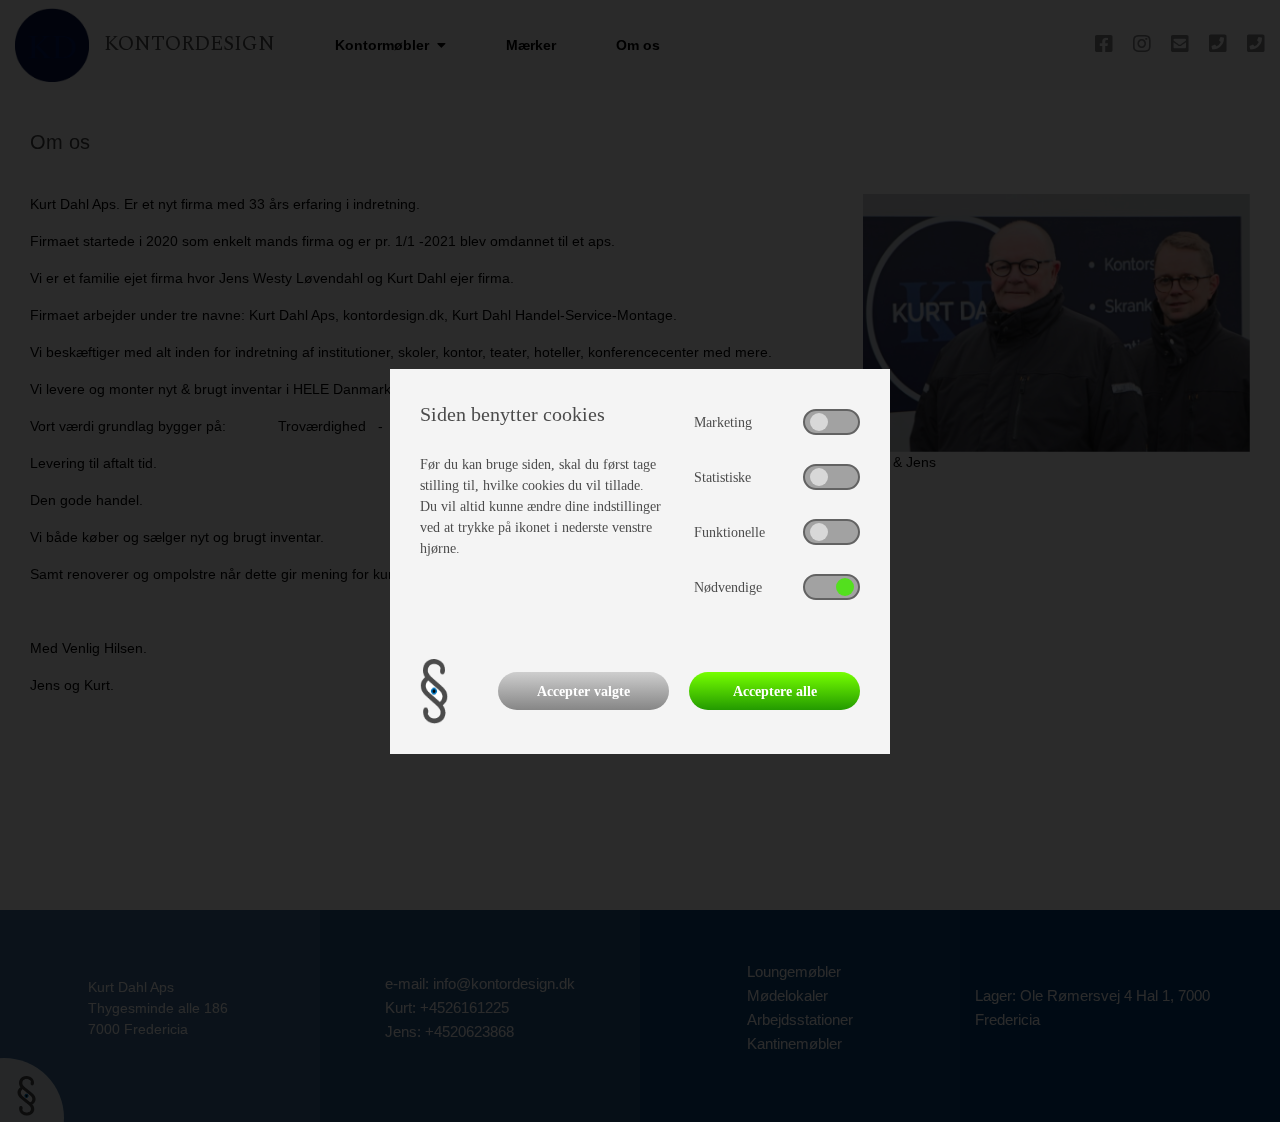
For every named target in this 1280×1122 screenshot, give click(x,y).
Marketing (723, 422)
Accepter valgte (583, 691)
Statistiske (722, 477)
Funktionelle (729, 532)
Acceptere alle (775, 691)
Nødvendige (728, 587)
